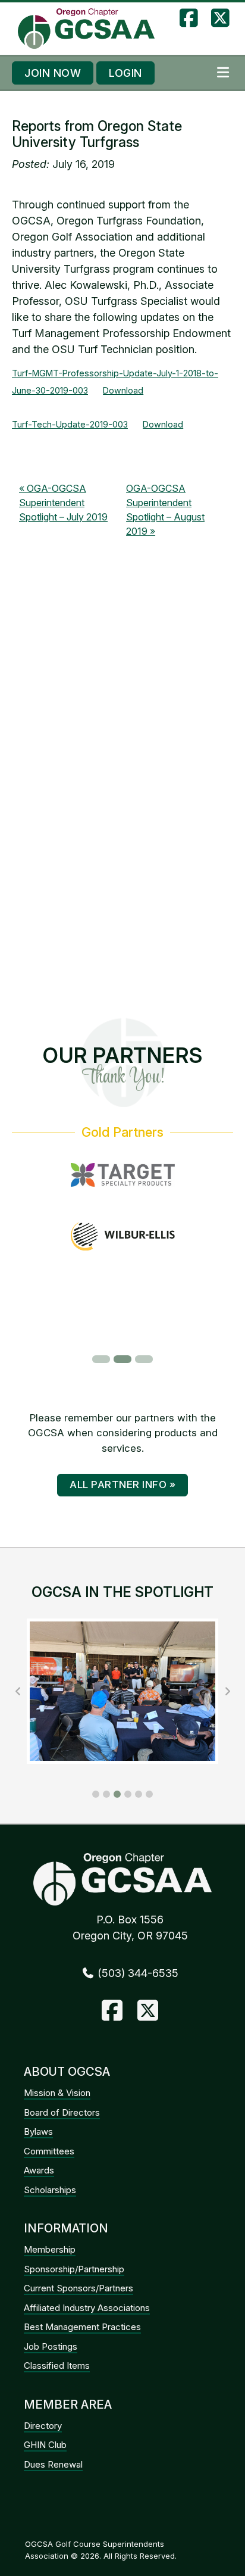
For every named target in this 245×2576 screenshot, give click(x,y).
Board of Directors (62, 2112)
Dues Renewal (53, 2464)
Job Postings (51, 2346)
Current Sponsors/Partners (78, 2288)
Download (123, 390)
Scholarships (50, 2190)
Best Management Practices (82, 2327)
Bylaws (38, 2131)
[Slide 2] (122, 1359)
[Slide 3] (144, 1359)
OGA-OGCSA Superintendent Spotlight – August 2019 (165, 510)
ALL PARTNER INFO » (122, 1485)
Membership (50, 2249)
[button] (96, 1794)
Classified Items (57, 2366)
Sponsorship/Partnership (74, 2269)
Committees (49, 2151)
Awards (39, 2170)
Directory (43, 2426)
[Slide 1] (101, 1359)
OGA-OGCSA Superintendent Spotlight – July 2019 (63, 503)
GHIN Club (45, 2445)
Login (125, 73)
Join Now (53, 73)
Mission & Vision (57, 2093)
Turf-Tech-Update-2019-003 (70, 424)
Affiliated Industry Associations (87, 2308)
